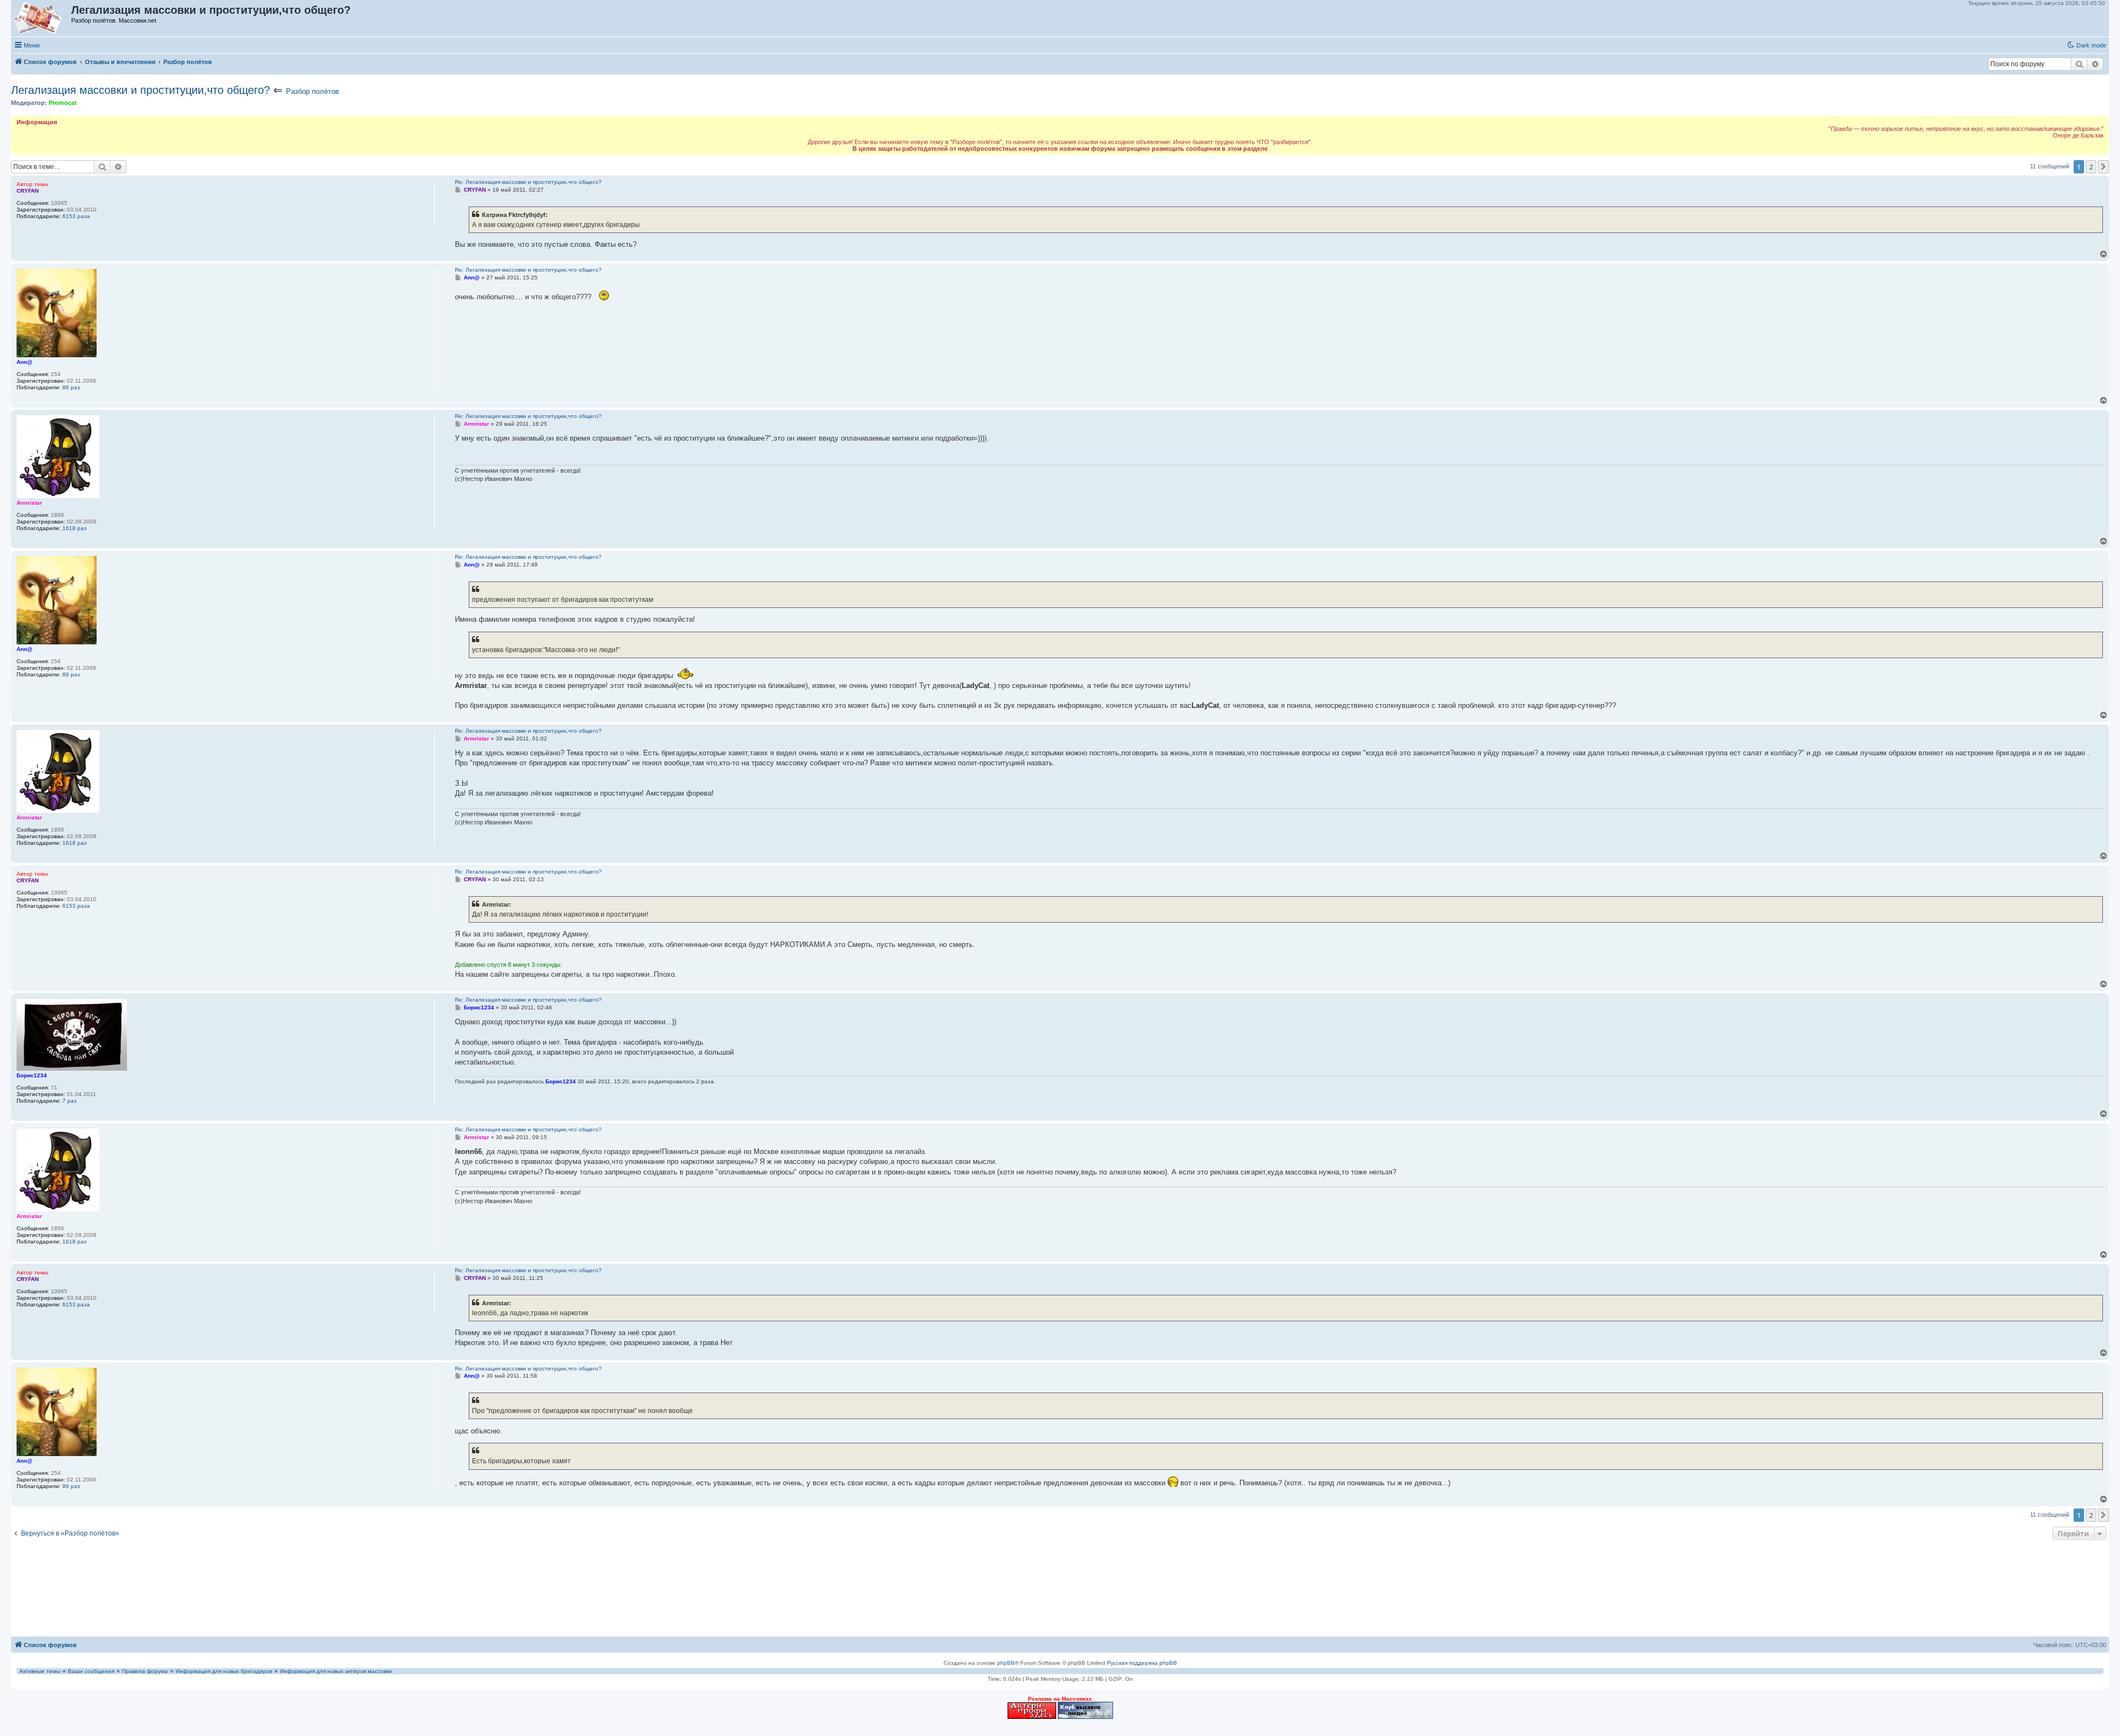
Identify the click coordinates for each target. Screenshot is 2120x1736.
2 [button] (2091, 167)
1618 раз (75, 528)
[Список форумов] (42, 18)
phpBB (1006, 1663)
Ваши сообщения (91, 1671)
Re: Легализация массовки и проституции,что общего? (528, 182)
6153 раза (76, 216)
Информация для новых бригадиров (224, 1671)
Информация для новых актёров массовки (336, 1671)
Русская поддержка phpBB (1142, 1663)
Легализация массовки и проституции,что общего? (141, 90)
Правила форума (145, 1671)
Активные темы (40, 1671)
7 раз (70, 1101)
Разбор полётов (312, 91)
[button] (2103, 167)
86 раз (71, 387)
